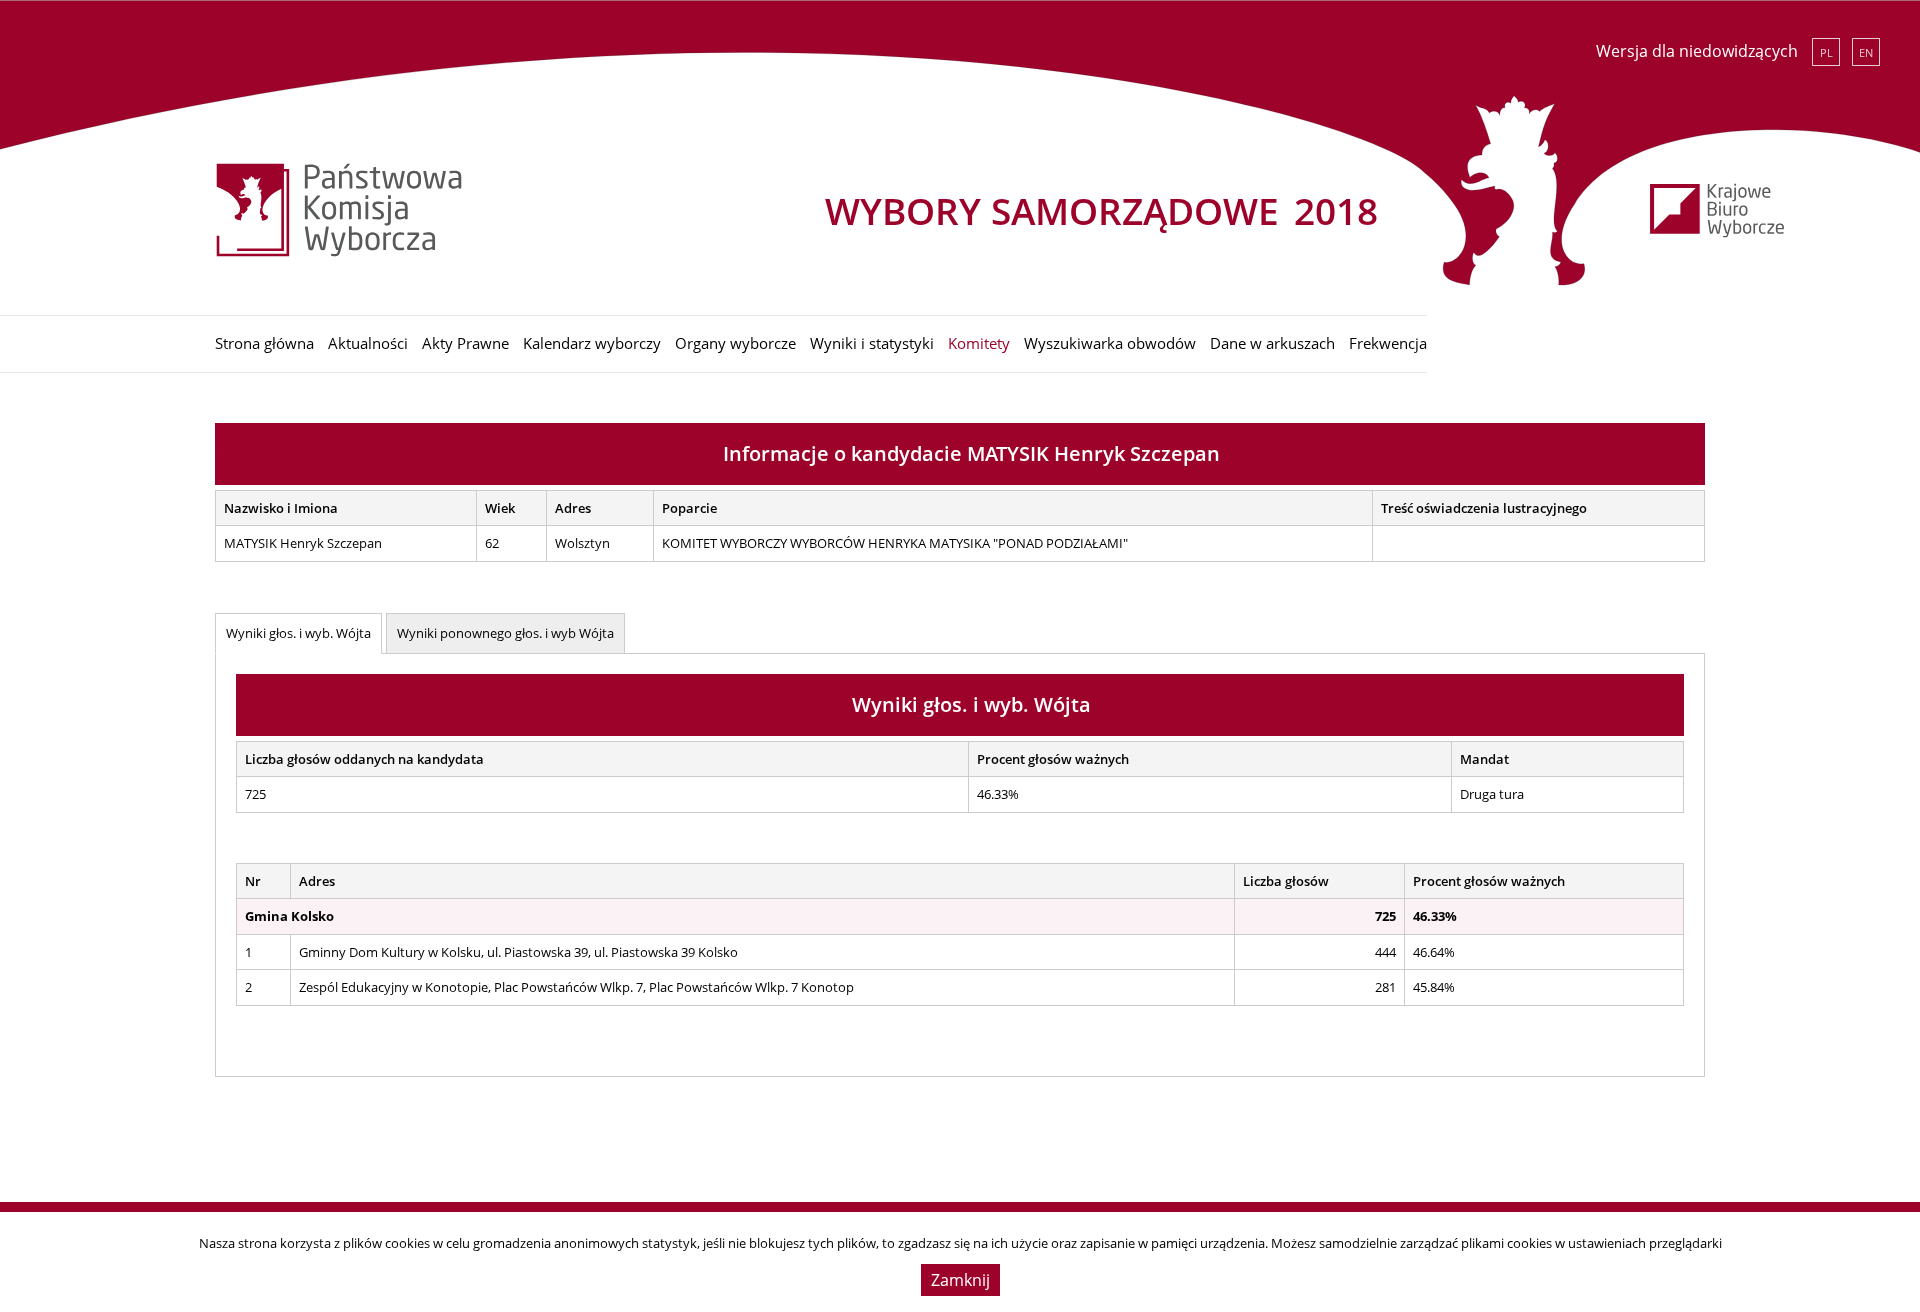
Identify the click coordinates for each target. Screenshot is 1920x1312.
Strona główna (264, 343)
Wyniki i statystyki (872, 343)
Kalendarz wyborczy (592, 343)
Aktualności (368, 343)
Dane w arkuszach (1272, 343)
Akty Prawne (465, 343)
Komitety (979, 343)
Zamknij (960, 1280)
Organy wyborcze (735, 343)
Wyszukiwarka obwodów (1110, 343)
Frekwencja (1388, 343)
